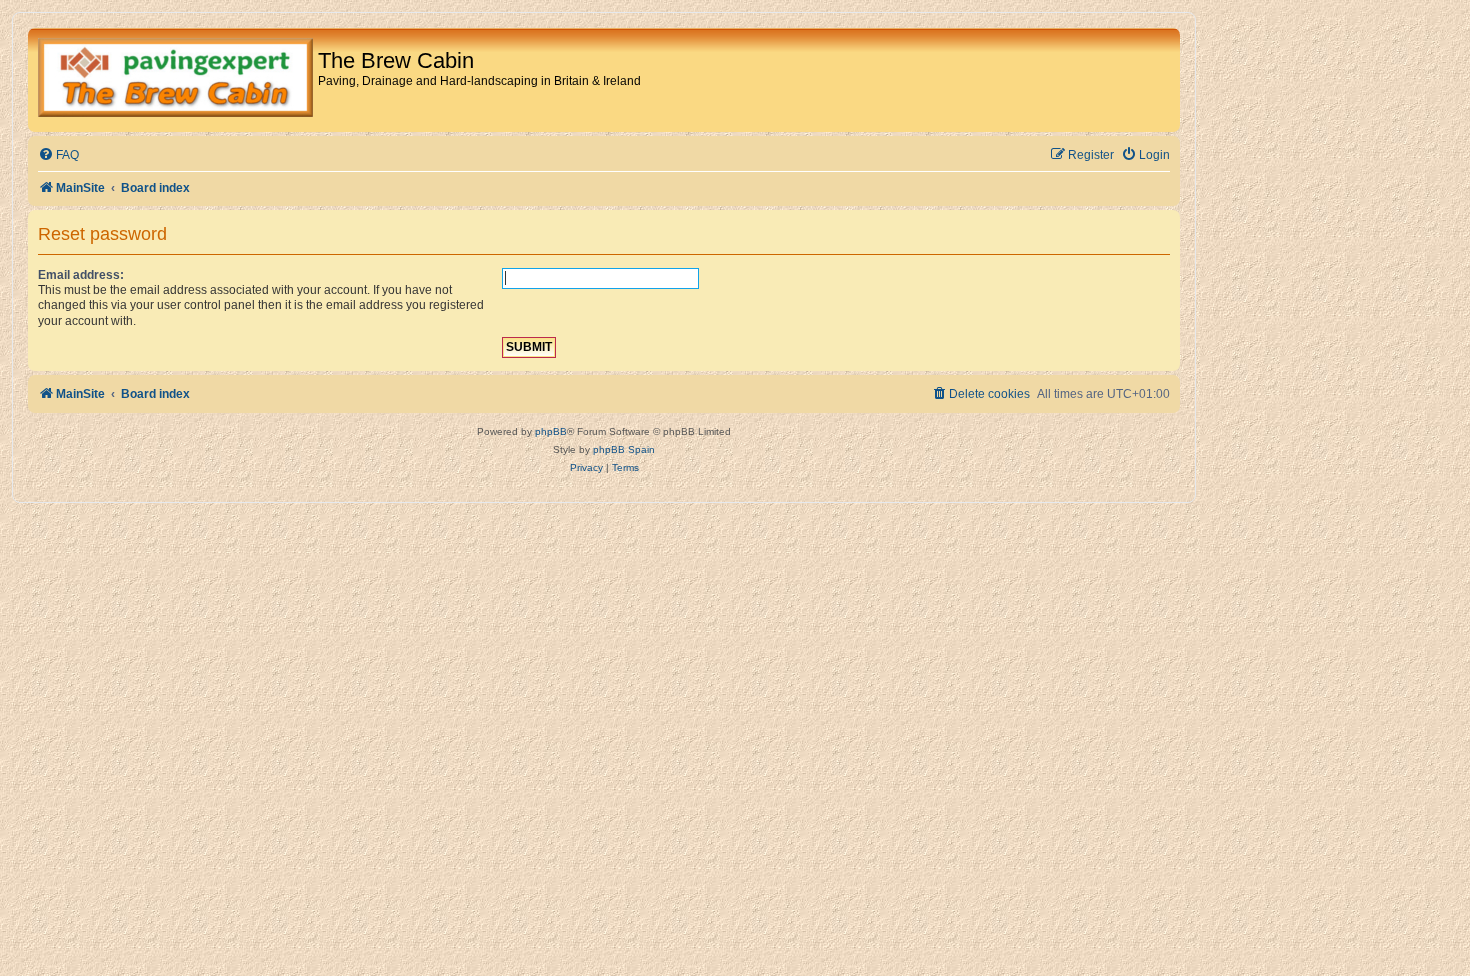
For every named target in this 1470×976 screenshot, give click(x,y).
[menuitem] (58, 155)
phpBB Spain (624, 449)
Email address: (81, 275)
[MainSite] (175, 80)
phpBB (551, 431)
